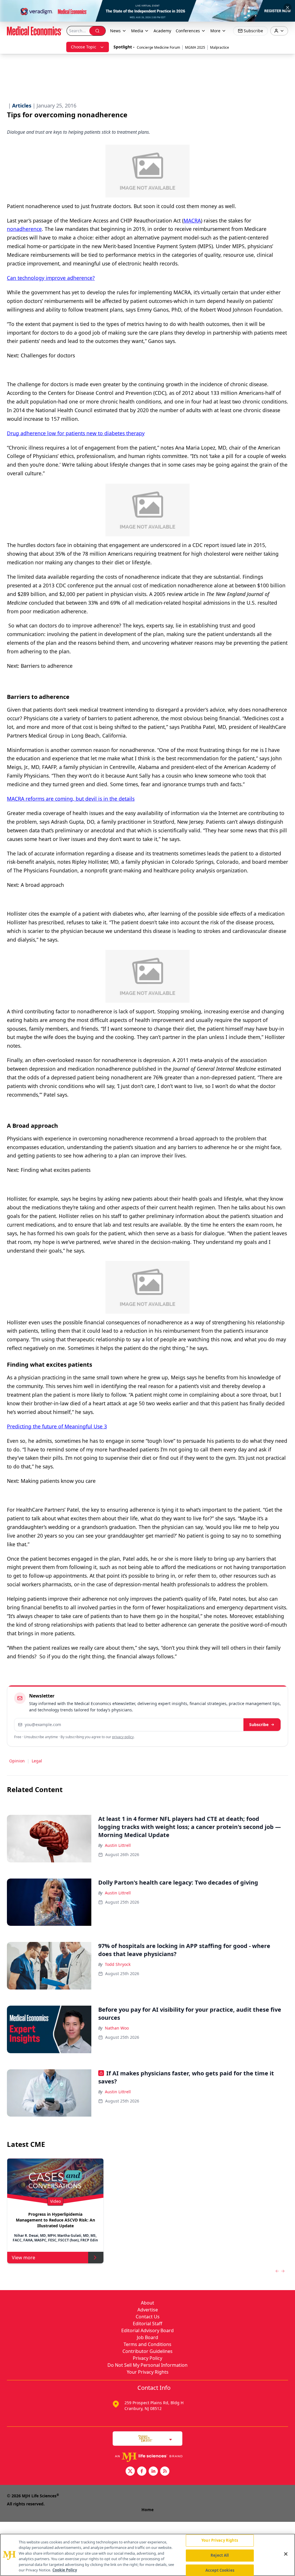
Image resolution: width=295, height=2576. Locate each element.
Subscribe (259, 1724)
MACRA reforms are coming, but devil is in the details (71, 799)
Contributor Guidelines (147, 2351)
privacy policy (123, 1737)
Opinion (17, 1761)
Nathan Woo (117, 2028)
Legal (37, 1761)
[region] (147, 2555)
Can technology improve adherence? (51, 278)
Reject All (220, 2555)
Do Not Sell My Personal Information (147, 2365)
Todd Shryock (118, 1964)
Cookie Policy (65, 2570)
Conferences (188, 31)
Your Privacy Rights (148, 2372)
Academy (162, 31)
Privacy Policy (147, 2358)
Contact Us (148, 2317)
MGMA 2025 (195, 47)
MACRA (192, 220)
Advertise (148, 2310)
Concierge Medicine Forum (158, 47)
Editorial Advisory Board (147, 2330)
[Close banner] (288, 7)
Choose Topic (84, 47)
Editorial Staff (147, 2324)
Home (147, 2510)
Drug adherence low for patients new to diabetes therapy (76, 433)
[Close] (286, 2554)
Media (137, 31)
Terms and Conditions (147, 2344)
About (147, 2303)
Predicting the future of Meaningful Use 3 (57, 1426)
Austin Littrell (118, 1845)
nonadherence (24, 229)
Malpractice (220, 47)
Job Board (147, 2337)
